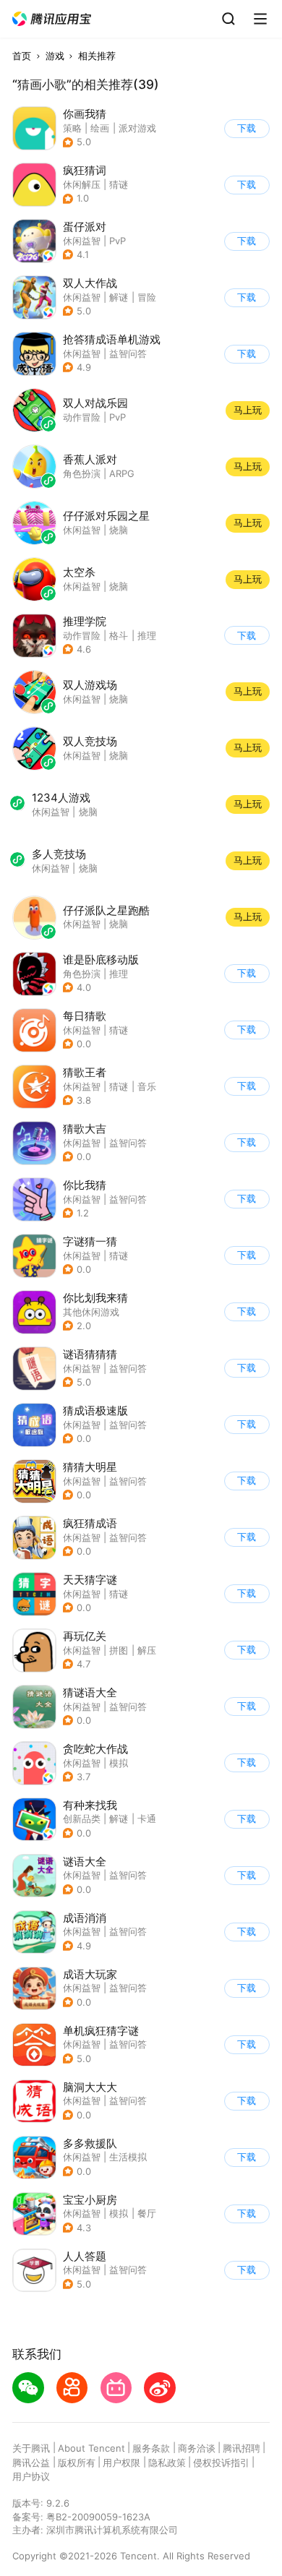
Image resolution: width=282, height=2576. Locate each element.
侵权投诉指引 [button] (221, 2463)
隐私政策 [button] (167, 2463)
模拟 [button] (119, 1763)
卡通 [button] (147, 1819)
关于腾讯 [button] (31, 2448)
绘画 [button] (100, 128)
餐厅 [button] (147, 2213)
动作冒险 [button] (82, 635)
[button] (52, 19)
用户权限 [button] (121, 2463)
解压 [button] (147, 1650)
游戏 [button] (55, 56)
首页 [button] (22, 56)
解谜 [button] (119, 297)
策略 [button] (72, 128)
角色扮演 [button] (82, 974)
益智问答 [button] (128, 353)
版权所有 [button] (77, 2463)
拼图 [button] (119, 1650)
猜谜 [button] (119, 1030)
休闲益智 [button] (82, 241)
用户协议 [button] (31, 2476)
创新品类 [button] (82, 1819)
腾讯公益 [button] (31, 2463)
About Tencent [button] (91, 2448)
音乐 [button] (147, 1086)
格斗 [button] (119, 635)
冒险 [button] (147, 297)
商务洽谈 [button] (197, 2448)
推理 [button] (147, 635)
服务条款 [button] (151, 2448)
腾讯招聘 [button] (242, 2448)
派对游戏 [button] (137, 128)
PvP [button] (117, 241)
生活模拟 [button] (128, 2157)
